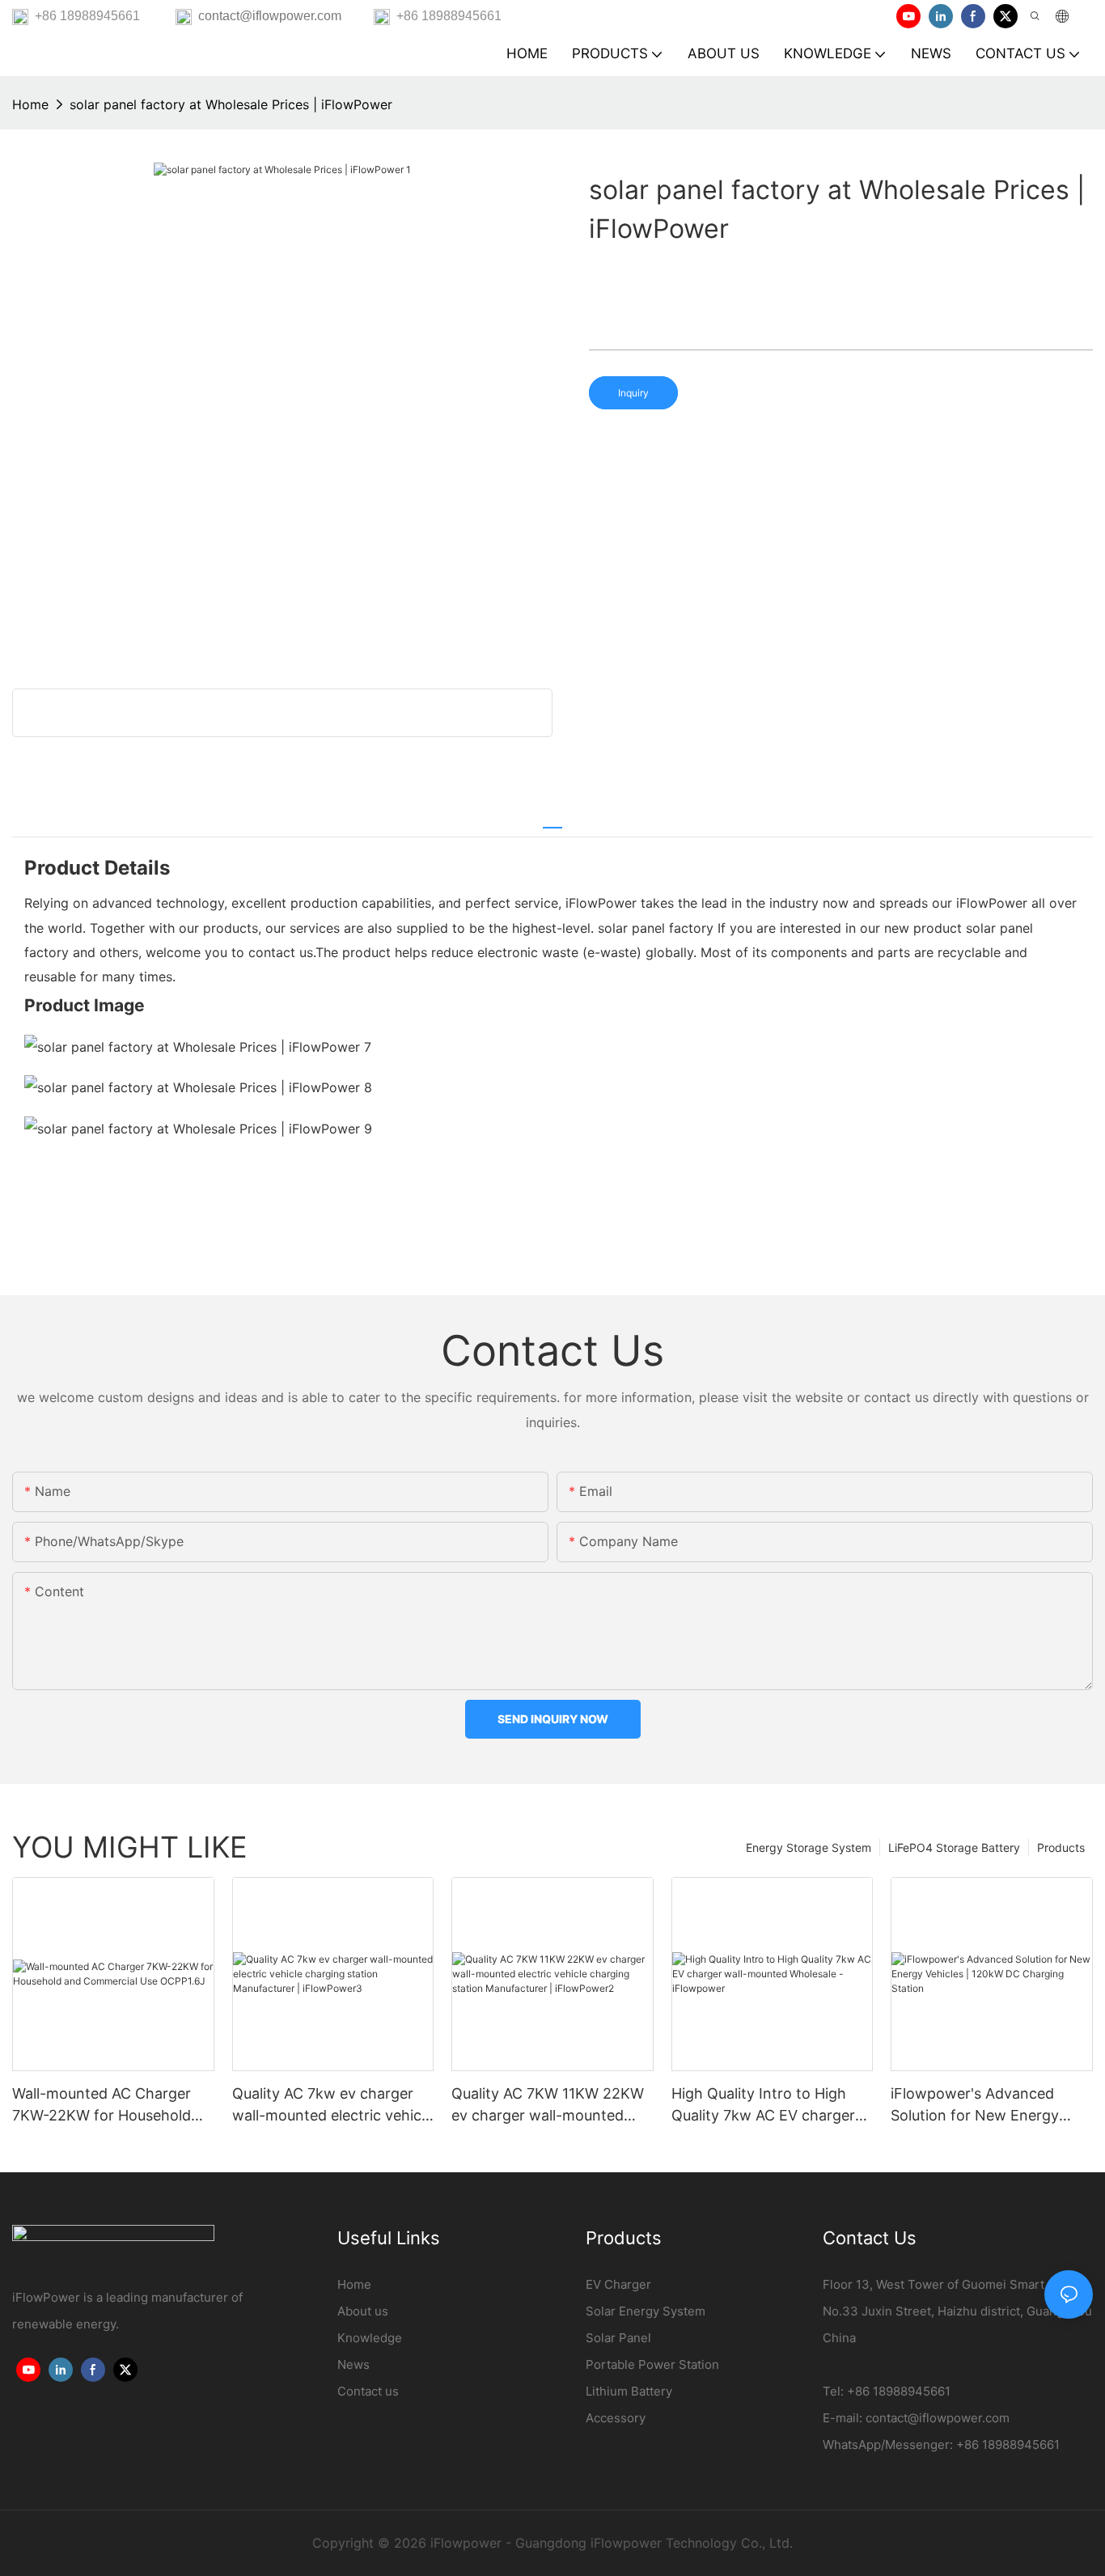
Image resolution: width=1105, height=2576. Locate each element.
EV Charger (618, 2284)
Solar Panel (618, 2338)
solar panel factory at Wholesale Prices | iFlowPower (231, 104)
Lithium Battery (629, 2391)
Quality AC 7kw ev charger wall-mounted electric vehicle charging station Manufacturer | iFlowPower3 (332, 2106)
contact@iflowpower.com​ (938, 2418)
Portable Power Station (652, 2364)
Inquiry (633, 393)
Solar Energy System (646, 2311)
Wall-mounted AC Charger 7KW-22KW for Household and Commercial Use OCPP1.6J (102, 2106)
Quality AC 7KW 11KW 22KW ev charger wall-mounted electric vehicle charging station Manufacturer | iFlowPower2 (548, 2106)
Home (30, 104)
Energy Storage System (809, 1847)
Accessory (616, 2418)
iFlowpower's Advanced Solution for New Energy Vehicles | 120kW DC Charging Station (975, 2106)
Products (1061, 1847)
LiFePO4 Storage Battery (954, 1847)
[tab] (552, 820)
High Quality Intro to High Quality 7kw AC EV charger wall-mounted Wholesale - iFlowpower (763, 2106)
